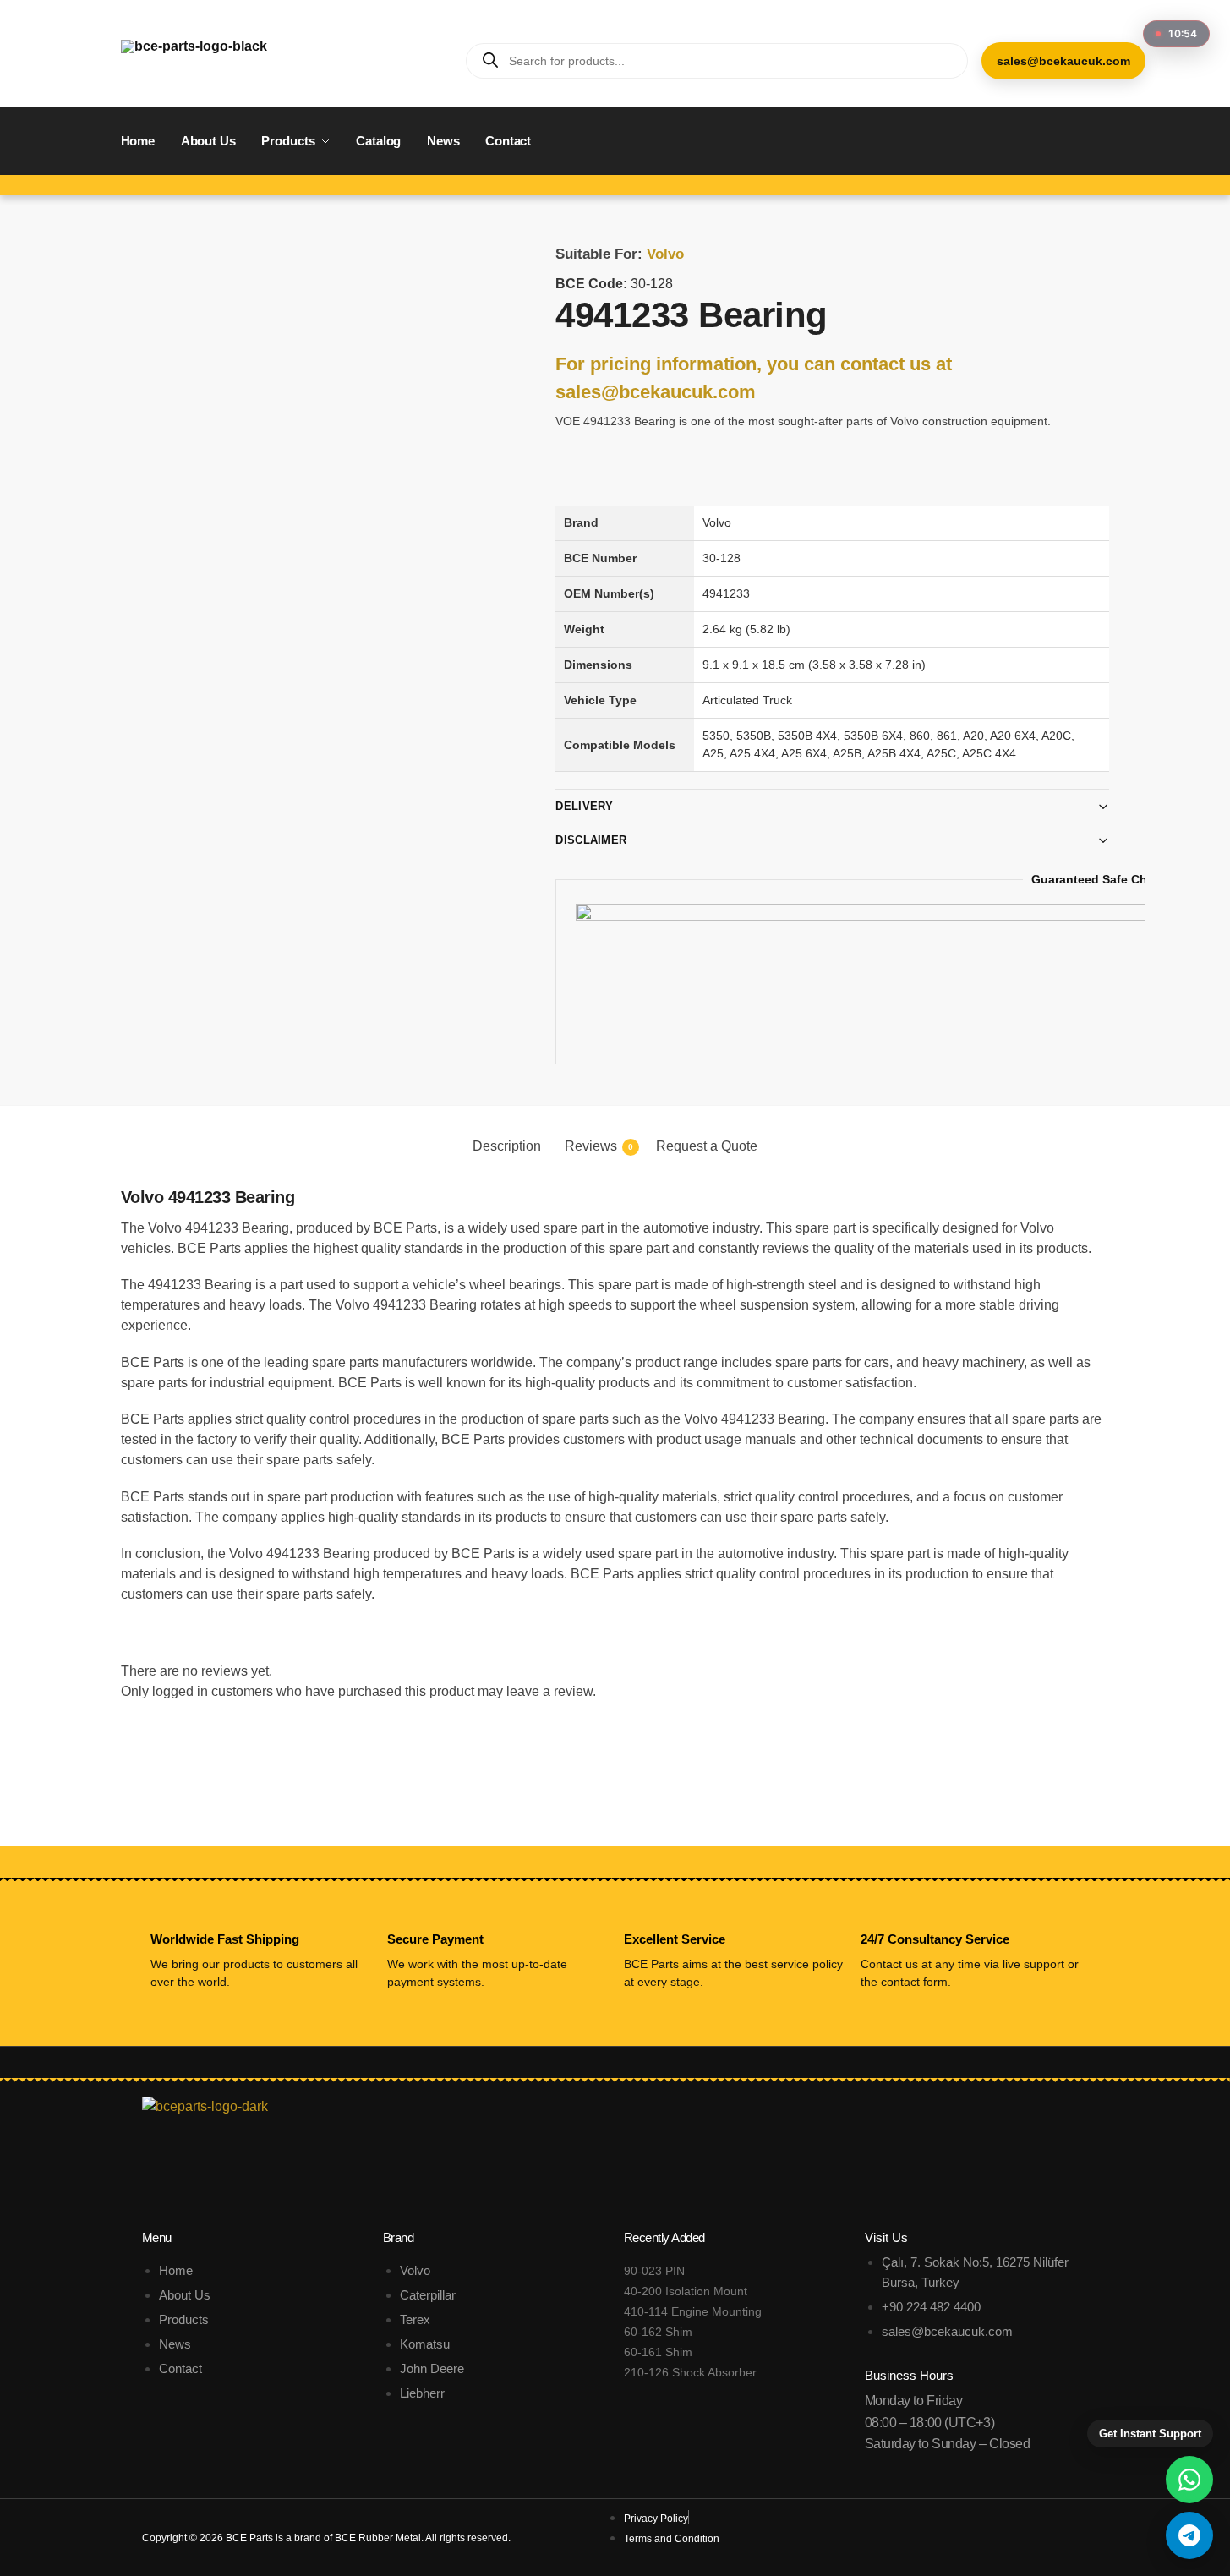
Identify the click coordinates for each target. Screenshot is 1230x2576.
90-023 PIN (654, 2271)
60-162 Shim (658, 2332)
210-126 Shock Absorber (690, 2372)
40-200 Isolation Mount (686, 2291)
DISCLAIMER (591, 840)
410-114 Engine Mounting (693, 2311)
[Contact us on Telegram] (1189, 2535)
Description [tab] (507, 1146)
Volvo (665, 254)
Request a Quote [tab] (707, 1146)
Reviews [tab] (599, 1146)
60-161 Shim (658, 2352)
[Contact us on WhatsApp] (1189, 2480)
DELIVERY (584, 806)
